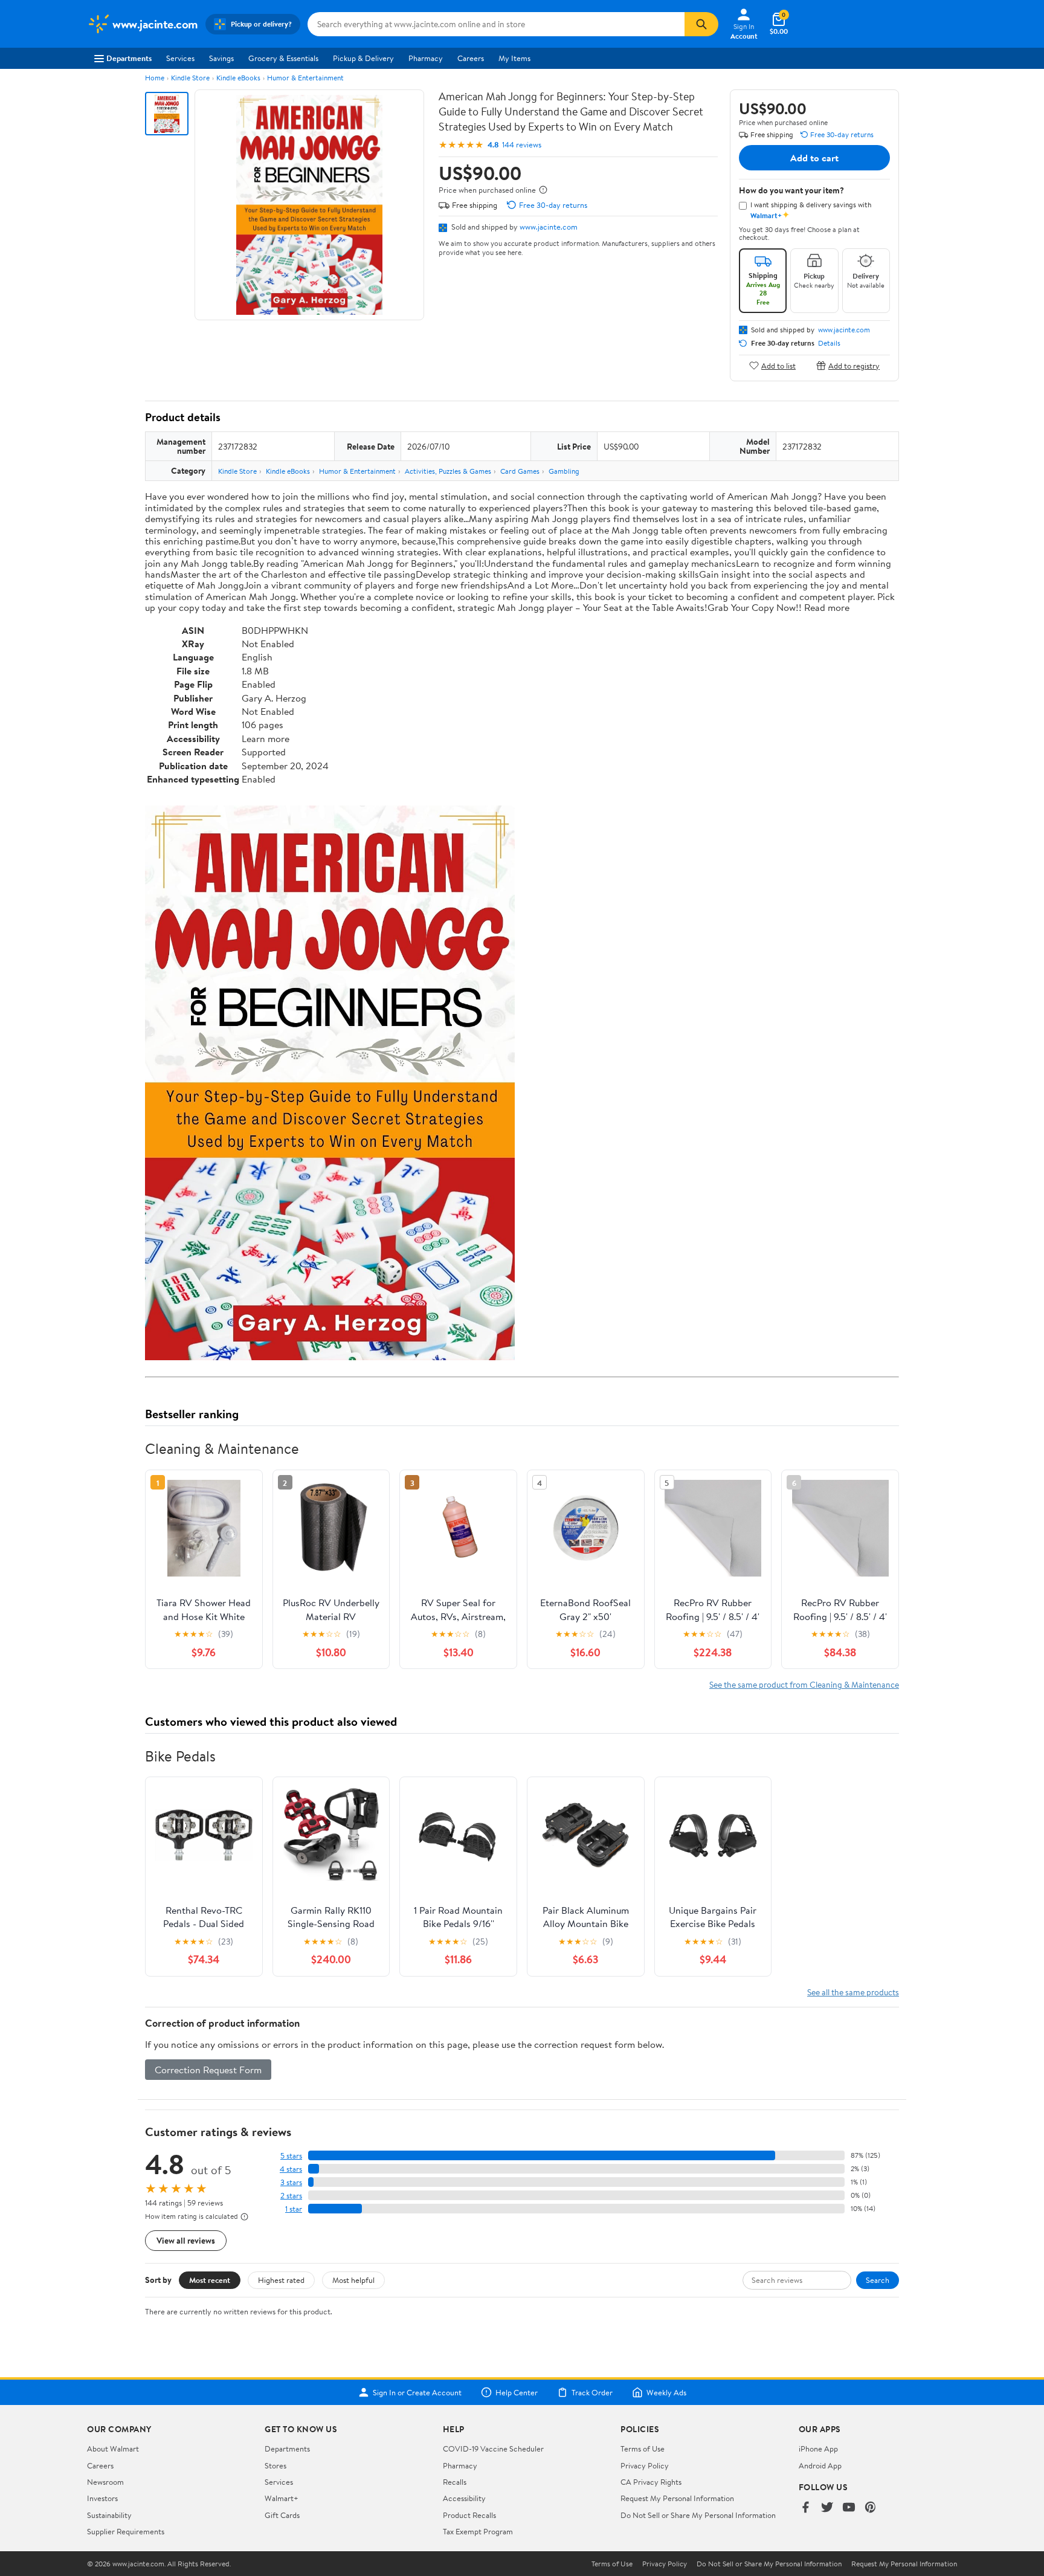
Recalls (455, 2482)
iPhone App (818, 2448)
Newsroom (105, 2482)
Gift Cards (282, 2515)
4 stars (291, 2169)
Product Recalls (469, 2515)
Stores (275, 2465)
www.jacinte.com (549, 227)
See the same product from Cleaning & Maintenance (804, 1684)
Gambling (564, 471)
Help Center (517, 2392)
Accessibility (464, 2498)
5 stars (291, 2156)
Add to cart (814, 158)
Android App (820, 2465)
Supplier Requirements (126, 2531)
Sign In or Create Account (417, 2392)
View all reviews (186, 2240)
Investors (102, 2498)
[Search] (701, 24)
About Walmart (113, 2448)
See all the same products (853, 1992)
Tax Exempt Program (478, 2531)
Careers (471, 58)
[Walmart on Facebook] (805, 2508)
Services (180, 58)
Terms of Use (643, 2448)
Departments (129, 58)
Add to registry (854, 365)
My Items (514, 58)
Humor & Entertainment (305, 78)
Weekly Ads (666, 2392)
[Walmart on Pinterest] (871, 2508)
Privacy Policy (645, 2465)
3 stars (291, 2182)
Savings (221, 58)
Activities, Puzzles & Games (448, 471)
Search (878, 2280)
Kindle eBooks (238, 78)
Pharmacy (426, 58)
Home (155, 78)
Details (829, 343)
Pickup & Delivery (363, 58)
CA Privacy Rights (651, 2482)
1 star (294, 2209)
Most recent (210, 2280)
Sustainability (109, 2515)
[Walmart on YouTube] (849, 2508)
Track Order (592, 2392)
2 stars (291, 2196)
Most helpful (353, 2280)
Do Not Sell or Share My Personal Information (698, 2515)
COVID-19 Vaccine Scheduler (493, 2448)
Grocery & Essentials (283, 58)
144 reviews (522, 145)
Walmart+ (282, 2498)
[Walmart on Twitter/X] (827, 2508)
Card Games (520, 471)
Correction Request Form (208, 2070)
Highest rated (281, 2280)
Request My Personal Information (677, 2498)
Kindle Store (190, 78)
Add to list (778, 365)
